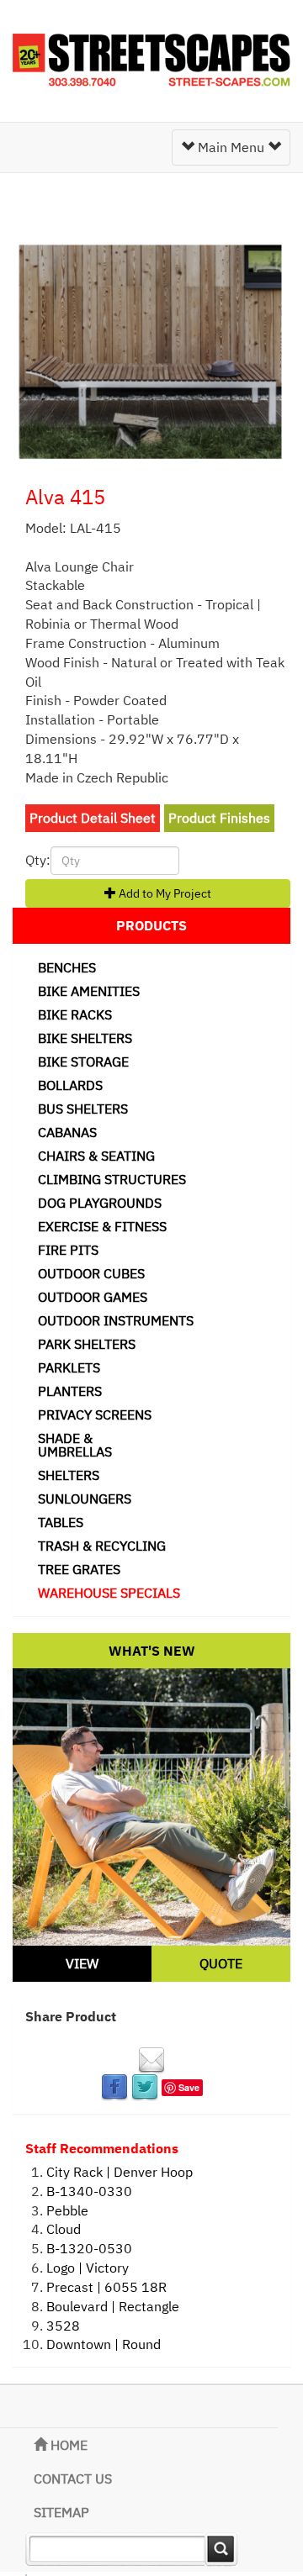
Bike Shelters (85, 1038)
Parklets (69, 1367)
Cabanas (67, 1132)
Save (189, 2087)
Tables (61, 1522)
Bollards (70, 1085)
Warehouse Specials (109, 1593)
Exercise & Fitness (102, 1226)
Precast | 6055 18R (106, 2287)
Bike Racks (75, 1014)
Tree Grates (79, 1569)
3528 (63, 2326)
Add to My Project (164, 893)
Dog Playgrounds (100, 1203)
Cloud (64, 2229)
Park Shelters (87, 1344)
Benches (67, 967)
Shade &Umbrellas (75, 1445)
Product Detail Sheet (93, 818)
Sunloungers (85, 1499)
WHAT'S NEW (152, 1651)
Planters (70, 1391)
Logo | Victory (88, 2268)
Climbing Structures (112, 1179)
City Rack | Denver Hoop (120, 2172)
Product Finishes (219, 818)
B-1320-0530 (89, 2248)
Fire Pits (68, 1250)
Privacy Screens (95, 1414)
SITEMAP (61, 2512)
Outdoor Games (93, 1297)
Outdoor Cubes (91, 1273)
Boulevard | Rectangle (113, 2306)
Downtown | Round (104, 2344)
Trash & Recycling (102, 1546)
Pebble (67, 2210)
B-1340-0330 (89, 2191)
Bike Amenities (89, 991)
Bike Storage (83, 1061)
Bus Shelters (83, 1109)
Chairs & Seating (96, 1156)
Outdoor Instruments (116, 1320)
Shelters (69, 1475)
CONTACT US (73, 2479)
